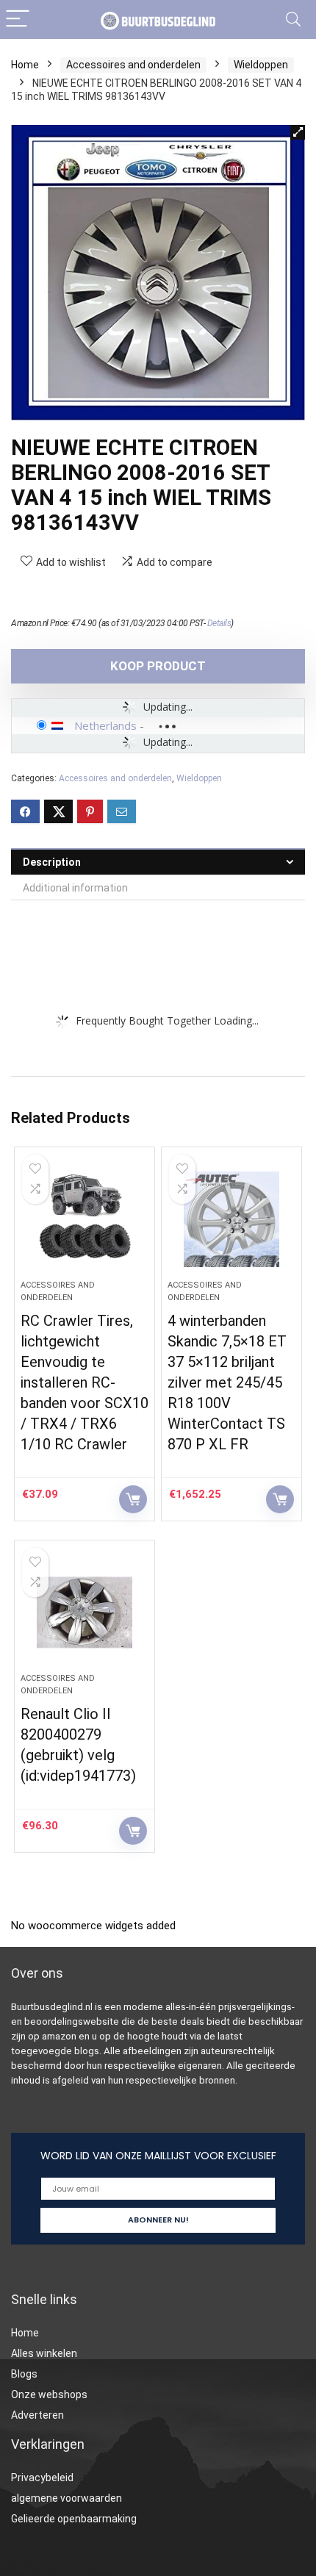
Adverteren (37, 2415)
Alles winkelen (44, 2353)
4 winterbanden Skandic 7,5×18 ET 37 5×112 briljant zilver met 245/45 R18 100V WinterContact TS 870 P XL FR (227, 1382)
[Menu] (18, 19)
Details (219, 623)
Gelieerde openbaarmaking (74, 2519)
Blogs (24, 2374)
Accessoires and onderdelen (133, 65)
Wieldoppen (261, 65)
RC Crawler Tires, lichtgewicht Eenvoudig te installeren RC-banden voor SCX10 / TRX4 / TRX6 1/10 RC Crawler (85, 1382)
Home (25, 65)
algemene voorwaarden (67, 2498)
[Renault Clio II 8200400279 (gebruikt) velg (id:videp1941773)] (85, 1612)
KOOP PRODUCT (158, 666)
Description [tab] (52, 862)
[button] (298, 132)
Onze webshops (49, 2394)
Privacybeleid (42, 2478)
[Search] (293, 19)
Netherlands (105, 725)
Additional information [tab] (75, 888)
